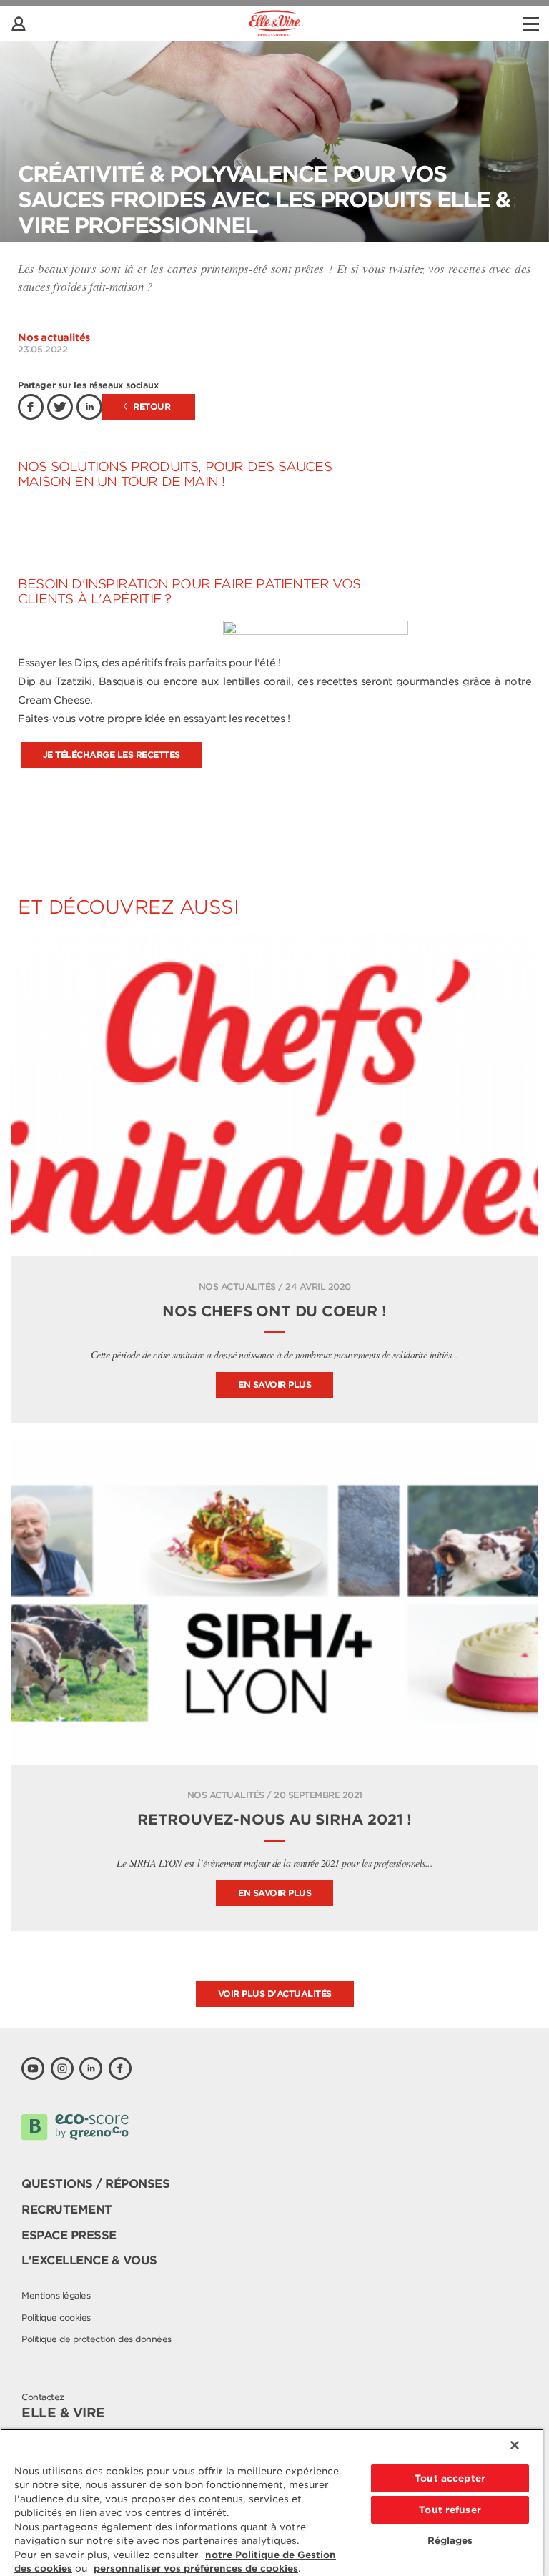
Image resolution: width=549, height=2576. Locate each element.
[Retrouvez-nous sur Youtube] (33, 2068)
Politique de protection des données (97, 2339)
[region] (272, 2502)
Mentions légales (56, 2295)
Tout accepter (450, 2478)
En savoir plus (274, 1385)
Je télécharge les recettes (112, 755)
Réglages (450, 2541)
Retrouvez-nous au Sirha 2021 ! (274, 1820)
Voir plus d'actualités (275, 1994)
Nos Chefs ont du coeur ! (274, 1311)
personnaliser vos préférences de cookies (196, 2568)
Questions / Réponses (95, 2184)
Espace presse (69, 2235)
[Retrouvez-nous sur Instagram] (62, 2068)
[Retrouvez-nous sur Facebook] (120, 2068)
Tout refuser (450, 2510)
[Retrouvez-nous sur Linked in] (91, 2068)
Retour (151, 406)
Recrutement (67, 2210)
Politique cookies (56, 2318)
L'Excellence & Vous (89, 2260)
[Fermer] (515, 2445)
